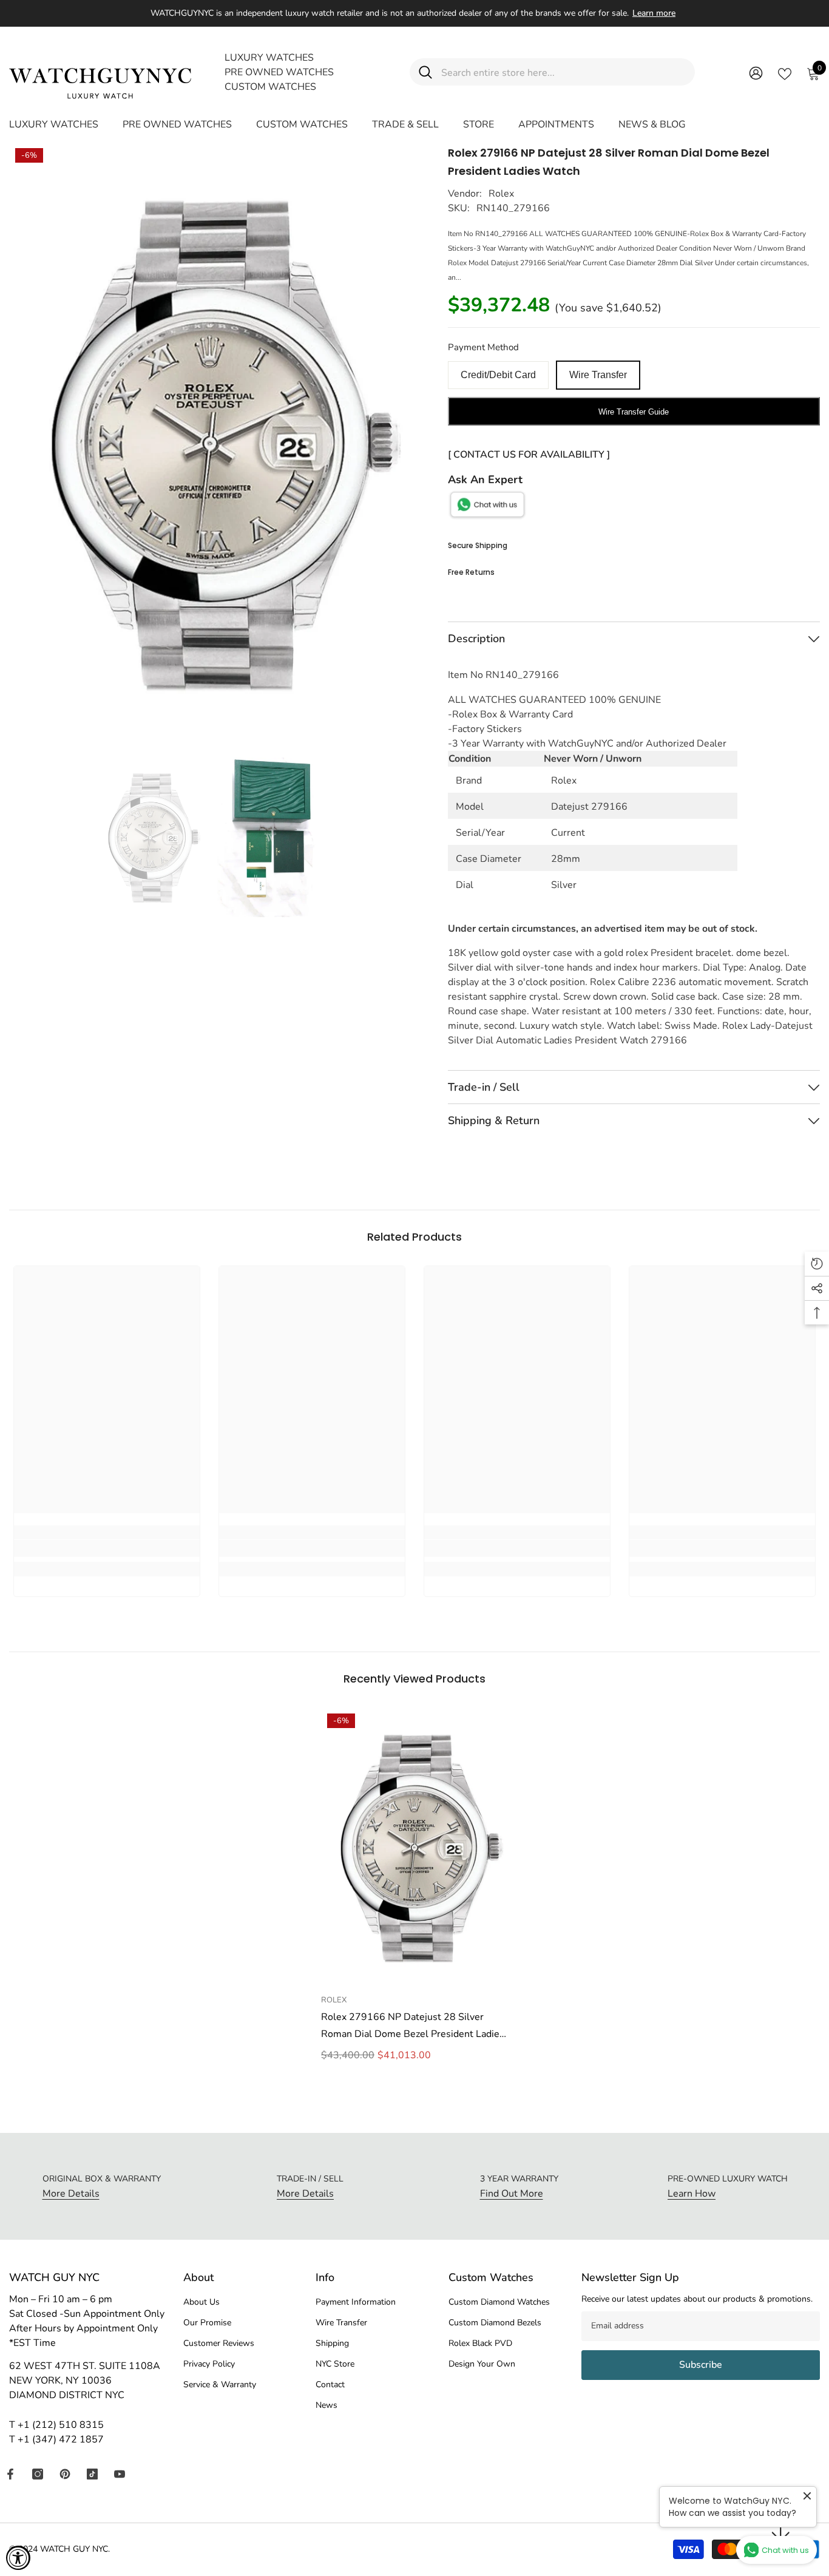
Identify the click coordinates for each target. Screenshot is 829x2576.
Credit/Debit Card (498, 375)
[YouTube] (120, 2474)
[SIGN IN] (756, 73)
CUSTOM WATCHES (270, 87)
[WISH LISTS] (785, 73)
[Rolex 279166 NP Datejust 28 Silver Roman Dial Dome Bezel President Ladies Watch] (414, 1848)
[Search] (552, 72)
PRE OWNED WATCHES (279, 72)
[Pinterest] (65, 2474)
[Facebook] (10, 2474)
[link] (107, 1548)
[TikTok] (92, 2474)
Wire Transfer (598, 375)
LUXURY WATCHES (269, 58)
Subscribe (701, 2365)
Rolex (501, 194)
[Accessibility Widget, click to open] (18, 2558)
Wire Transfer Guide (634, 412)
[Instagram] (38, 2474)
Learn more (654, 13)
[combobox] (563, 72)
